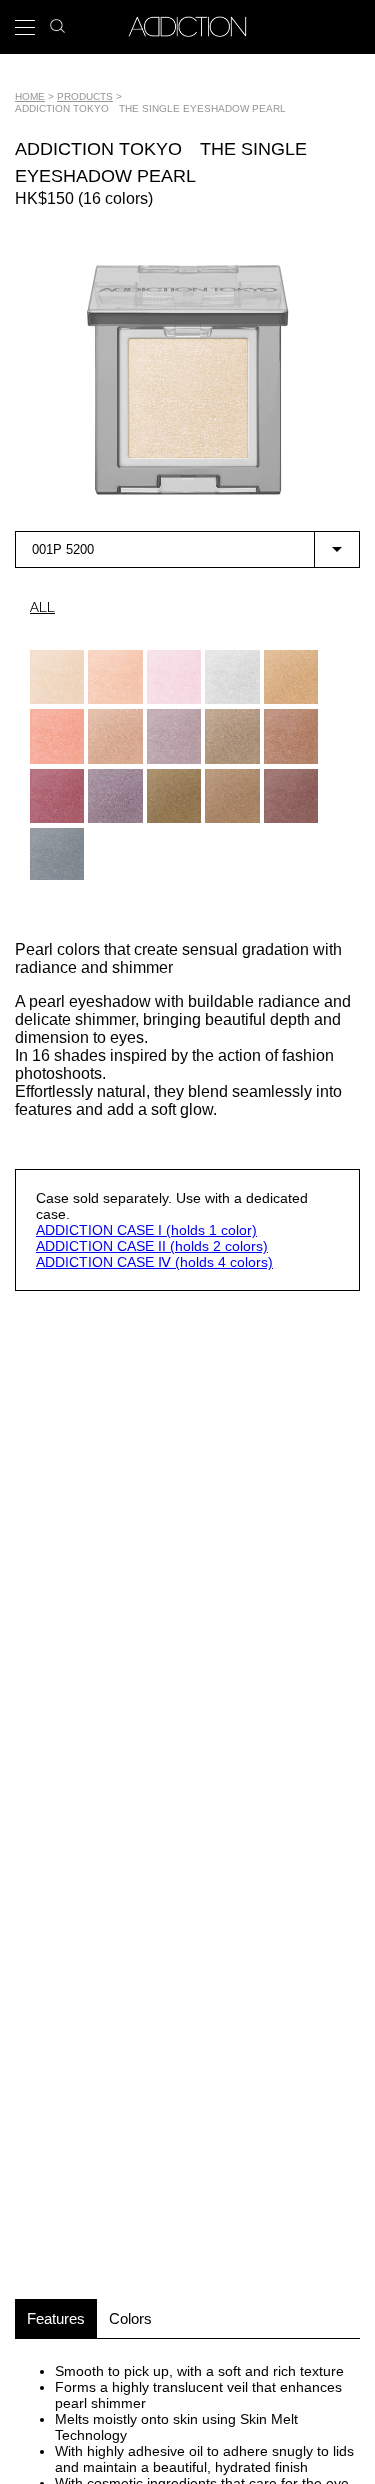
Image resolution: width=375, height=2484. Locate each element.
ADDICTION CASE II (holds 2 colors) (152, 1246)
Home (30, 96)
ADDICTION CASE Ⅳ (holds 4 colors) (154, 1262)
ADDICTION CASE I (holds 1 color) (146, 1230)
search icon (57, 20)
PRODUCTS (85, 96)
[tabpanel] (187, 379)
